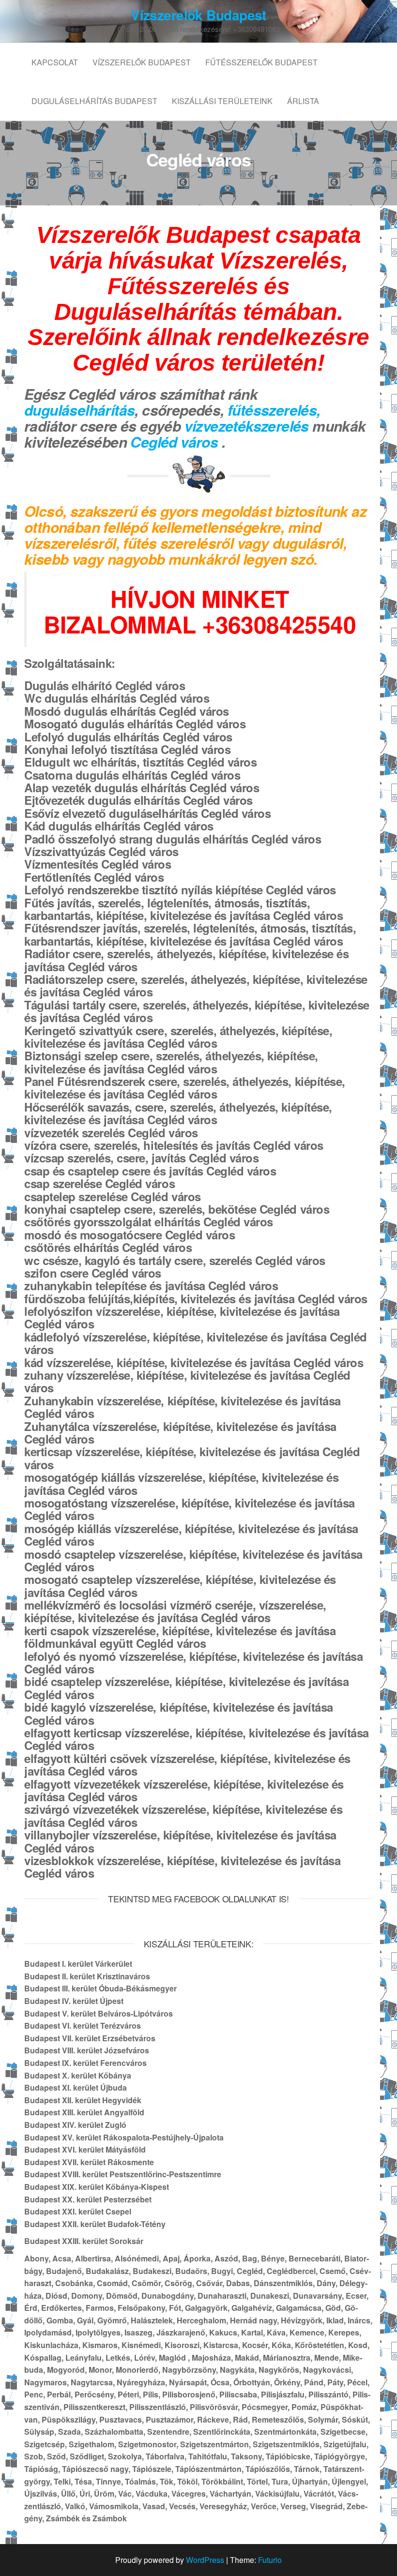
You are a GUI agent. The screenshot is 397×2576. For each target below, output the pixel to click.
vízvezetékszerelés (247, 426)
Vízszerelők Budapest (198, 15)
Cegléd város (176, 442)
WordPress (205, 2560)
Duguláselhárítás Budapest (94, 101)
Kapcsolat (55, 62)
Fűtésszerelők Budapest (261, 62)
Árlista (303, 101)
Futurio (270, 2560)
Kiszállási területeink (222, 101)
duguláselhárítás (79, 410)
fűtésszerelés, (274, 410)
